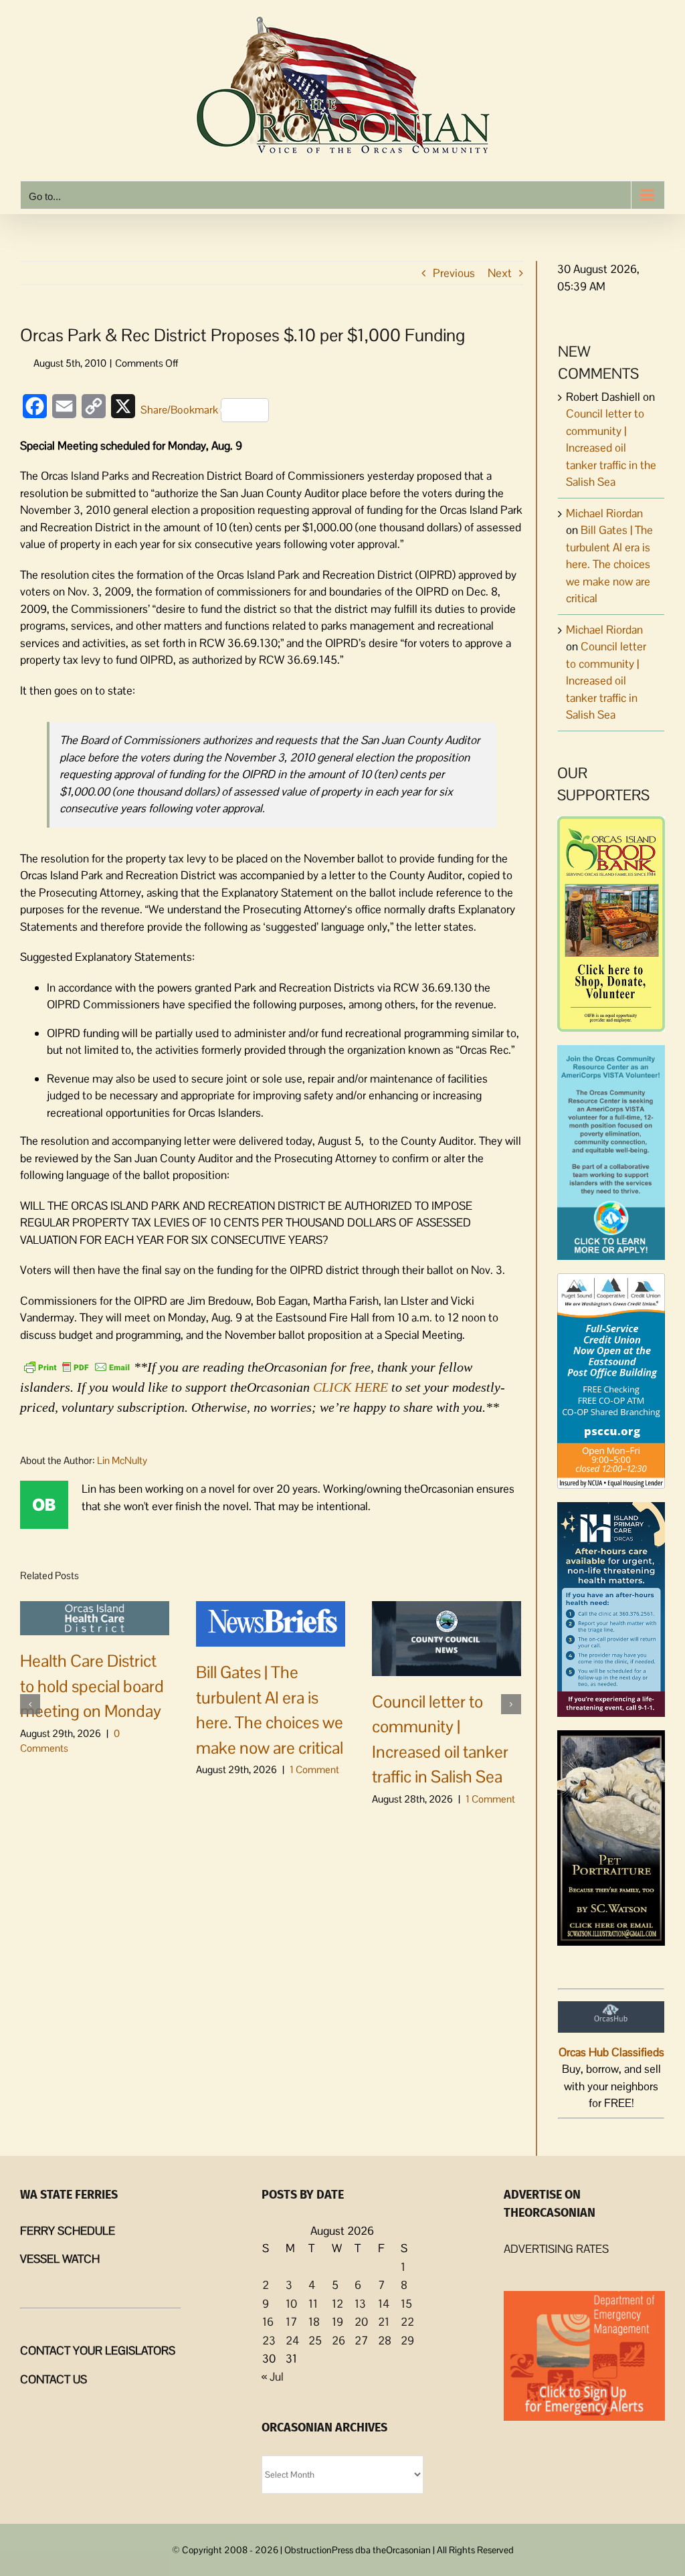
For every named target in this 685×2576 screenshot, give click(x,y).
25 (315, 2340)
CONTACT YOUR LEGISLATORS (98, 2351)
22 (407, 2322)
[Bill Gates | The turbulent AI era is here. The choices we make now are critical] (271, 1623)
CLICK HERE (351, 1387)
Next (500, 273)
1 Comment (314, 1769)
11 (313, 2304)
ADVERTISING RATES (556, 2249)
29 (407, 2340)
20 (361, 2322)
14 (384, 2304)
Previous (454, 273)
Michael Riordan (604, 513)
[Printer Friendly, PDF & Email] (77, 1366)
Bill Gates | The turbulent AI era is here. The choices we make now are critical (609, 564)
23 (269, 2340)
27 (361, 2340)
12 (337, 2304)
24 (292, 2340)
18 (314, 2322)
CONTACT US (54, 2379)
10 (291, 2304)
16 (268, 2322)
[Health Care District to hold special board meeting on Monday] (95, 1617)
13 (360, 2304)
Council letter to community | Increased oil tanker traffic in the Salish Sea (611, 448)
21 (384, 2322)
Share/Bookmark (179, 410)
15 (406, 2304)
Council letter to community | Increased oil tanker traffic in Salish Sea (606, 680)
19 (337, 2322)
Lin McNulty (122, 1460)
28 (385, 2340)
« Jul (273, 2377)
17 (291, 2322)
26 (338, 2340)
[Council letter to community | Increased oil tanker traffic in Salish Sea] (447, 1637)
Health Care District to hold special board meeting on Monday (92, 1686)
